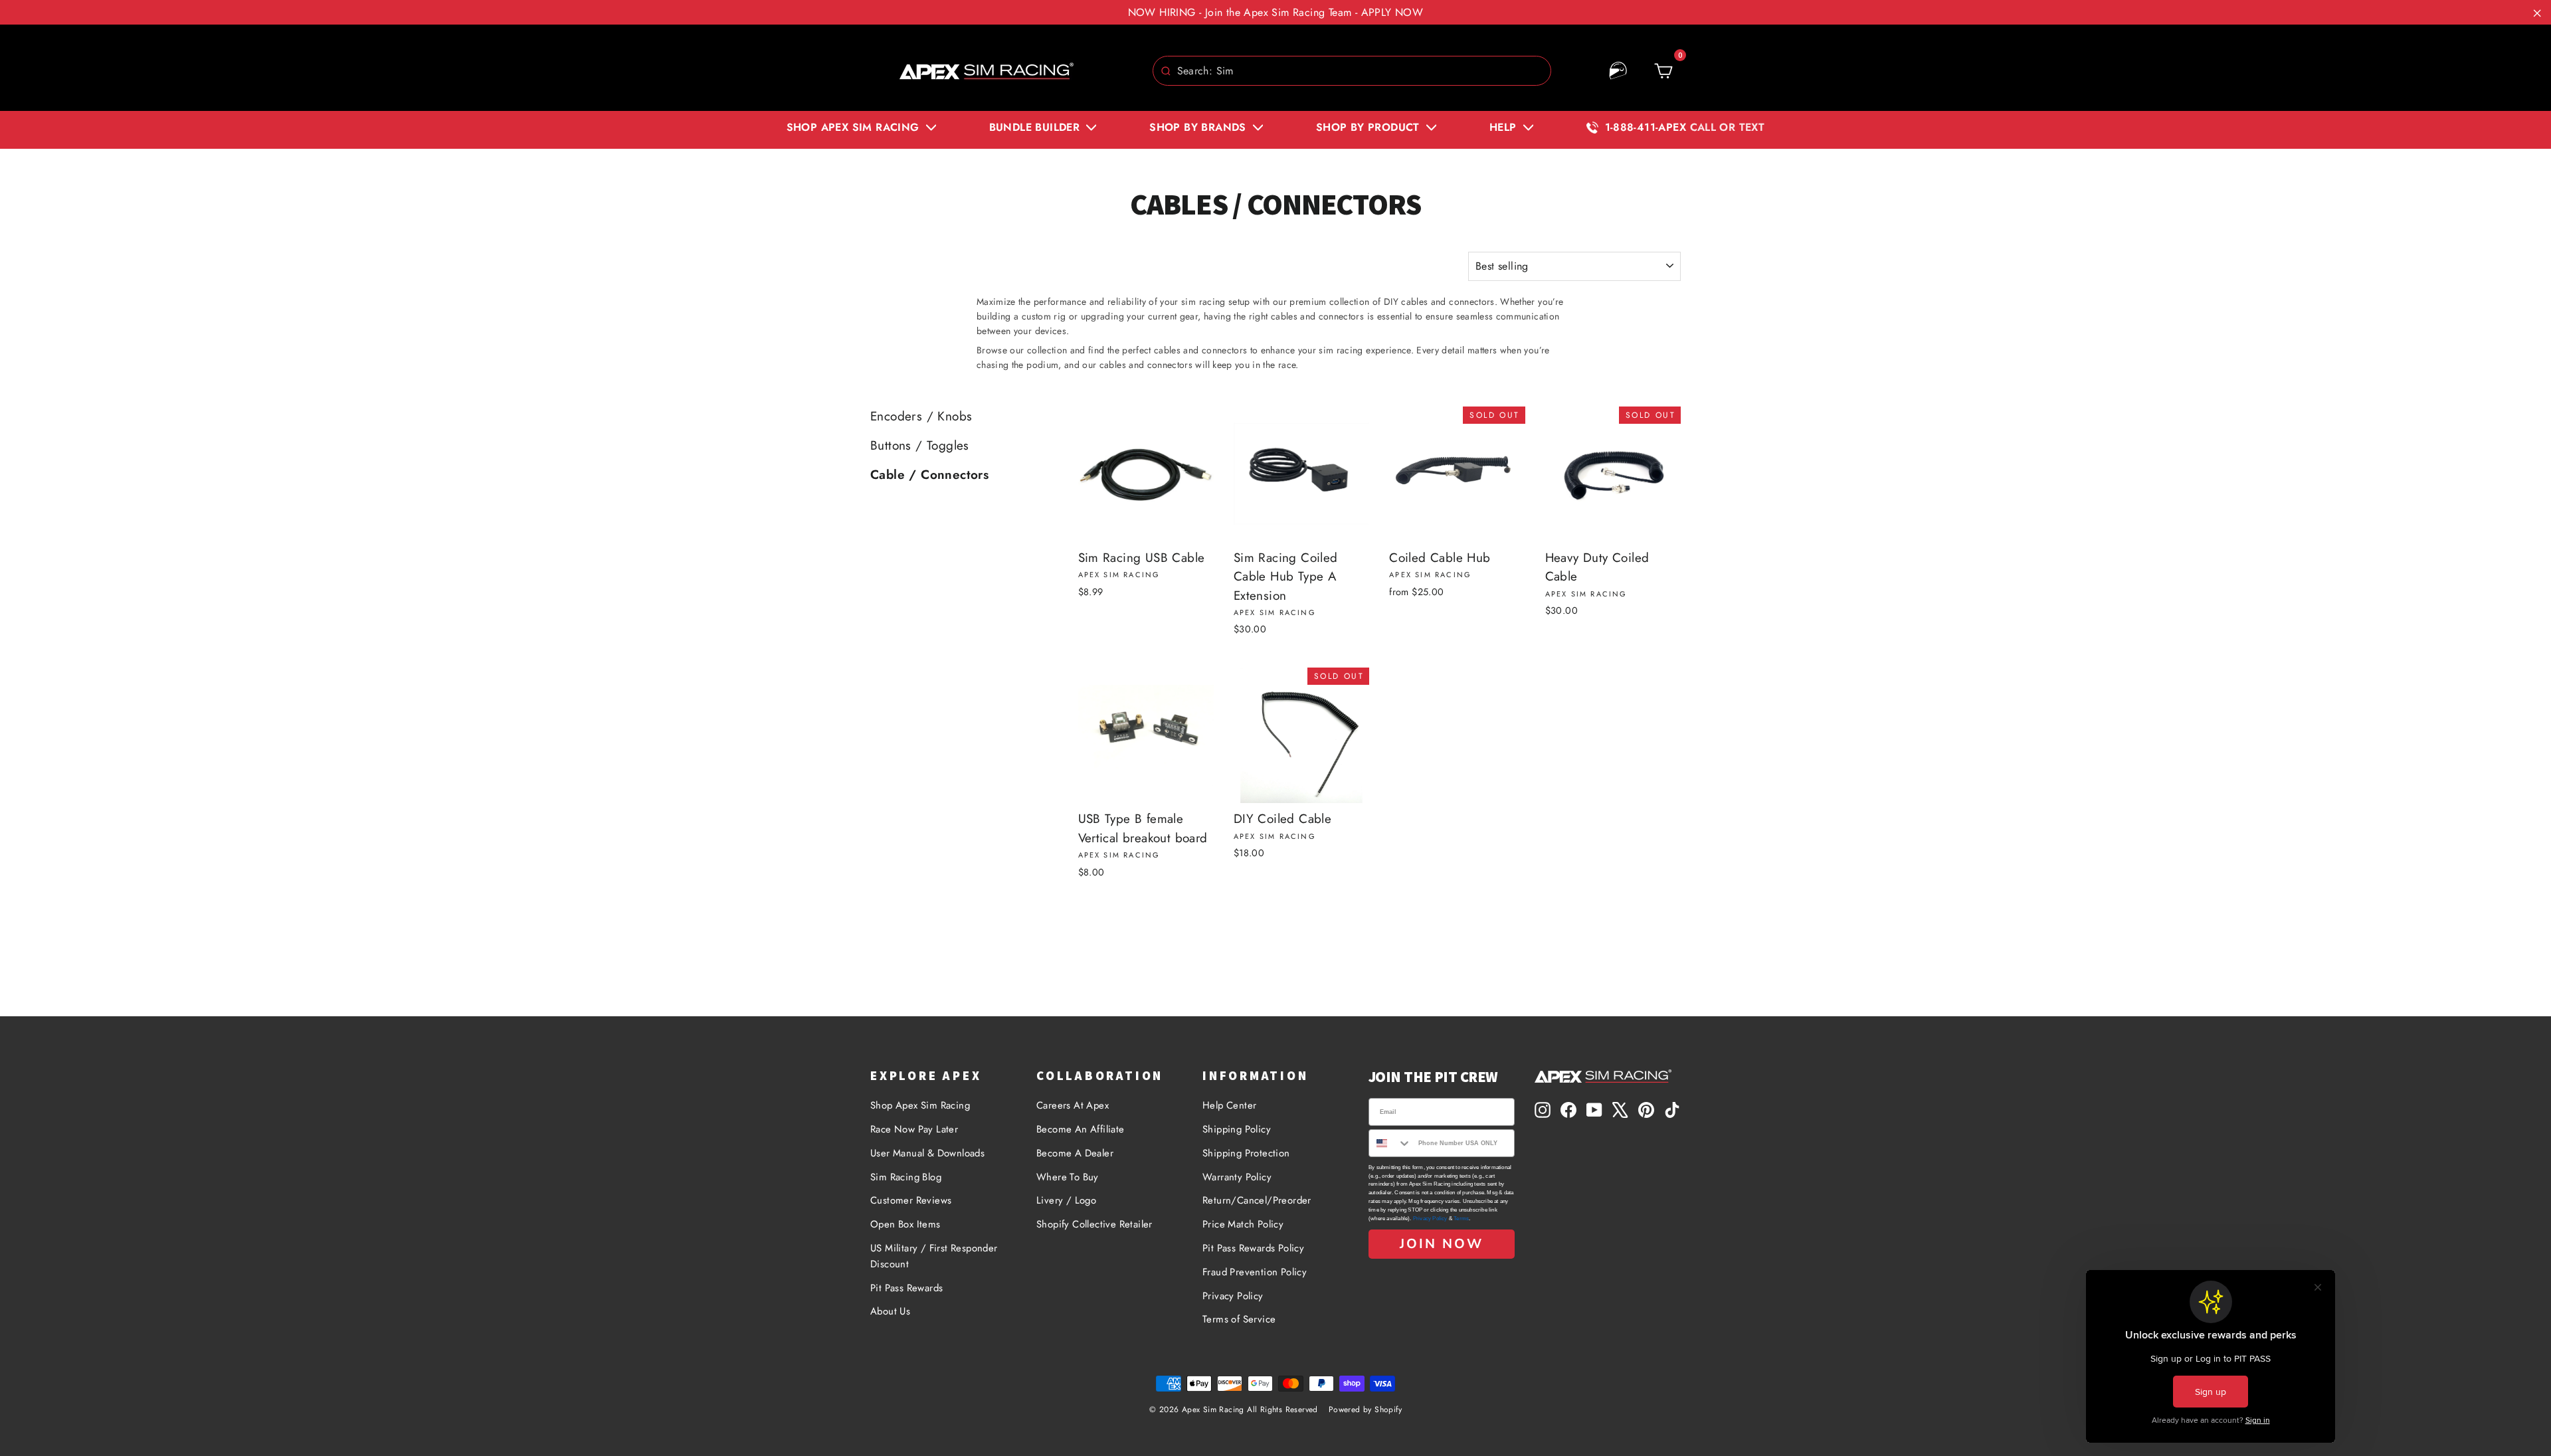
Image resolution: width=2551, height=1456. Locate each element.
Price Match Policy (1243, 1224)
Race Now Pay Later (914, 1129)
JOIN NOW (1442, 1244)
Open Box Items (905, 1224)
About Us (890, 1311)
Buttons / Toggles (920, 445)
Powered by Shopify (1365, 1410)
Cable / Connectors (929, 475)
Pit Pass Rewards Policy (1253, 1248)
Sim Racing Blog (906, 1177)
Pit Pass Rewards (906, 1288)
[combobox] (1352, 71)
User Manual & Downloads (927, 1153)
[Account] (1618, 71)
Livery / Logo (1066, 1200)
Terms (1461, 1219)
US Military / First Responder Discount (934, 1256)
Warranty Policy (1237, 1177)
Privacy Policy (1233, 1296)
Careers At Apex (1073, 1105)
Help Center (1229, 1105)
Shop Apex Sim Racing (920, 1105)
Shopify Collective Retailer (1094, 1224)
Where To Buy (1068, 1177)
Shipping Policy (1237, 1129)
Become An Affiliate (1081, 1129)
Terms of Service (1239, 1319)
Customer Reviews (911, 1200)
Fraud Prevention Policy (1255, 1272)
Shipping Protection (1246, 1153)
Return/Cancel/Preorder (1257, 1200)
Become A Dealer (1075, 1153)
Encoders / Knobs (921, 416)
